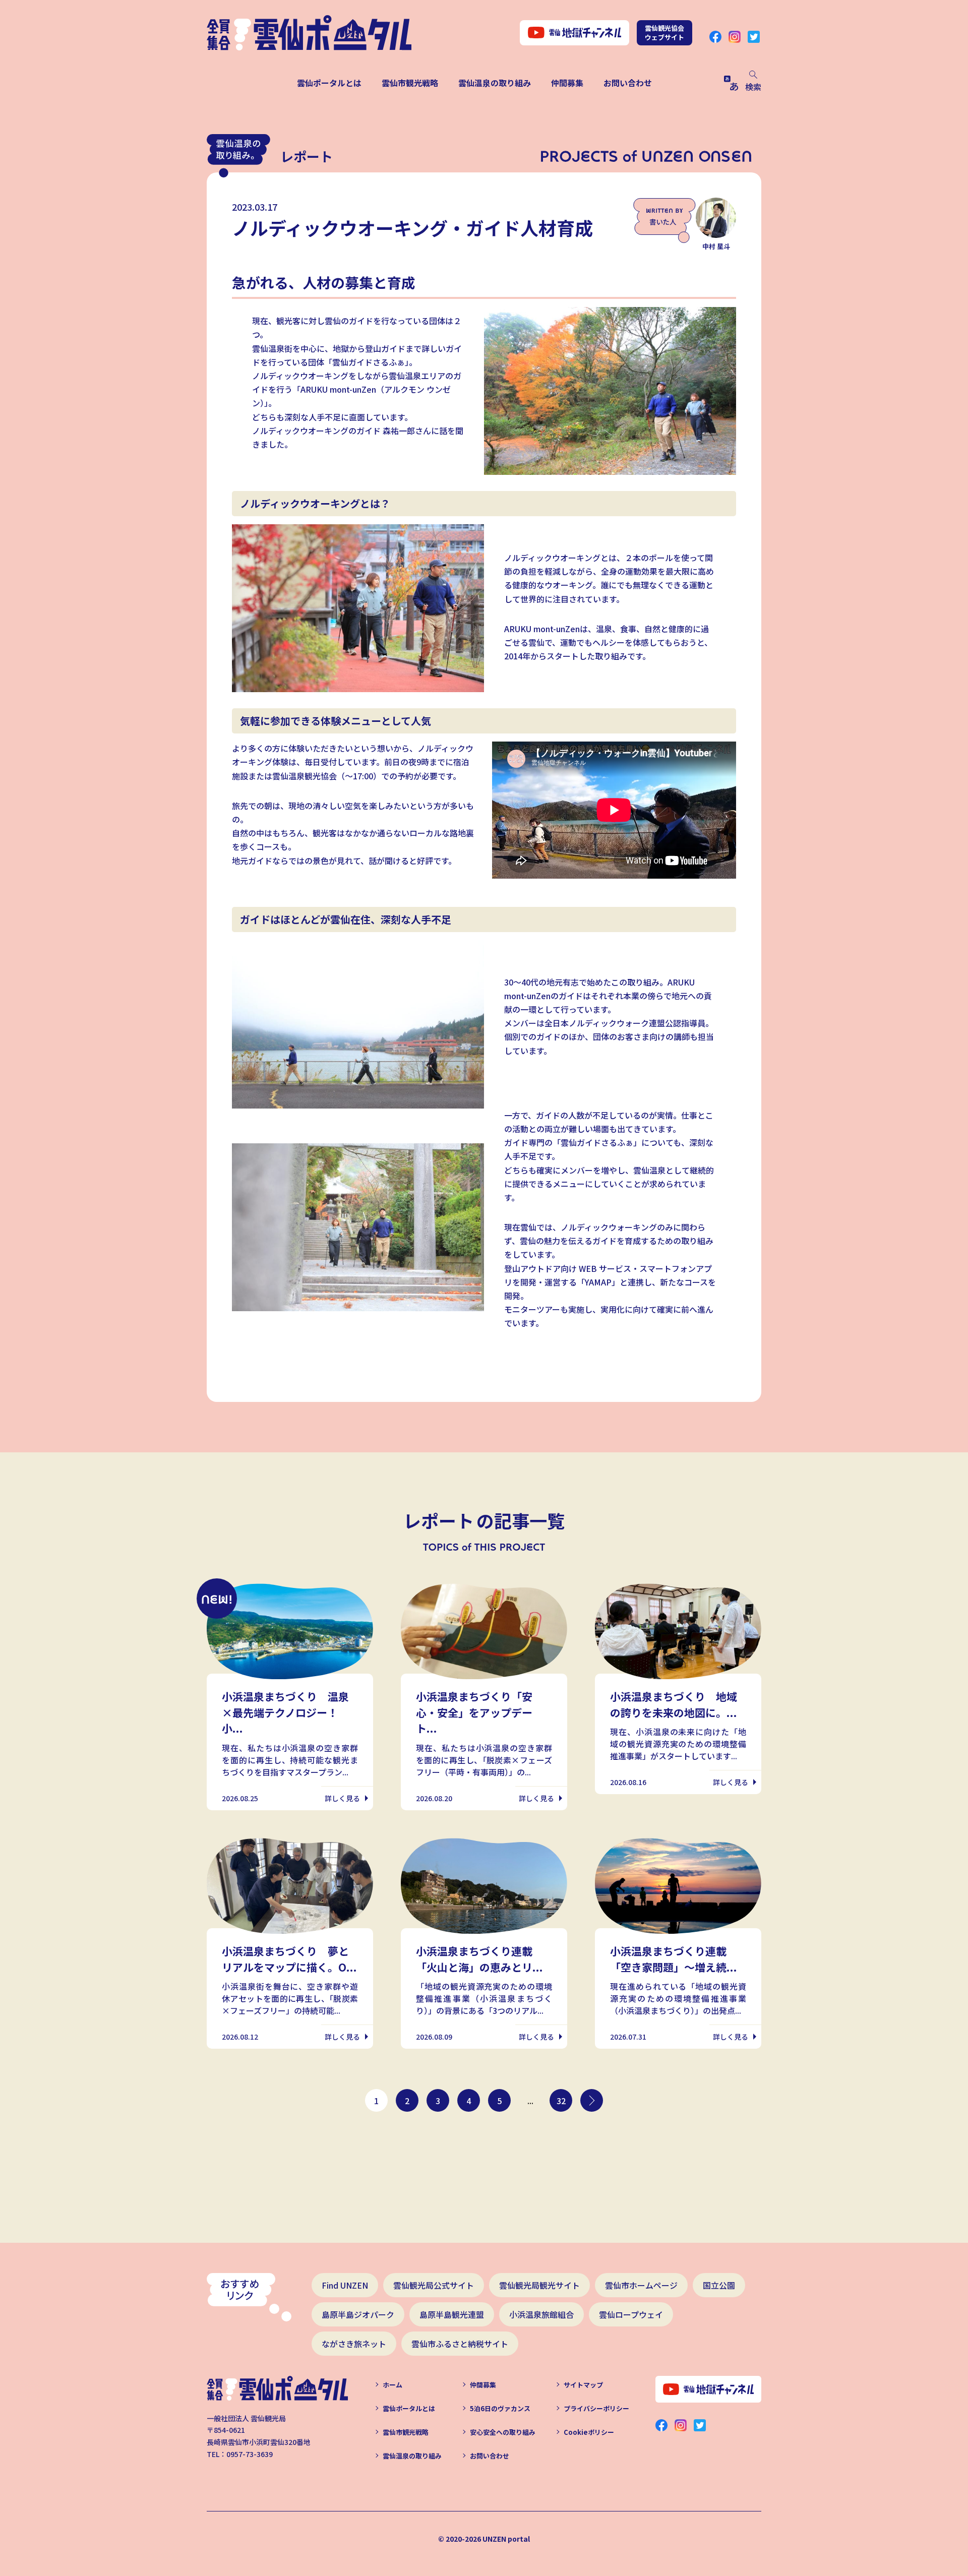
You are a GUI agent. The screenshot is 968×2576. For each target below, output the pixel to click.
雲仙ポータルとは (329, 83)
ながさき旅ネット (354, 2344)
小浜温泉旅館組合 (541, 2314)
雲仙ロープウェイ (631, 2314)
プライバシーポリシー (596, 2408)
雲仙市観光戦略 (410, 83)
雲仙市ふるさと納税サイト (460, 2344)
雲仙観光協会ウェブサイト (664, 33)
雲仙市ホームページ (641, 2285)
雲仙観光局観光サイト (539, 2285)
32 (561, 2101)
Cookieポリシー (589, 2432)
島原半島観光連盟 (452, 2314)
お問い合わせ (628, 83)
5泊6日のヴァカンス (500, 2408)
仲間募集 (567, 83)
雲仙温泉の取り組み (495, 83)
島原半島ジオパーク (358, 2314)
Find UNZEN (345, 2285)
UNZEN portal (506, 2539)
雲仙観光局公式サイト (434, 2285)
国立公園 (719, 2285)
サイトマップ (583, 2385)
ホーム (392, 2385)
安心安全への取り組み (503, 2432)
